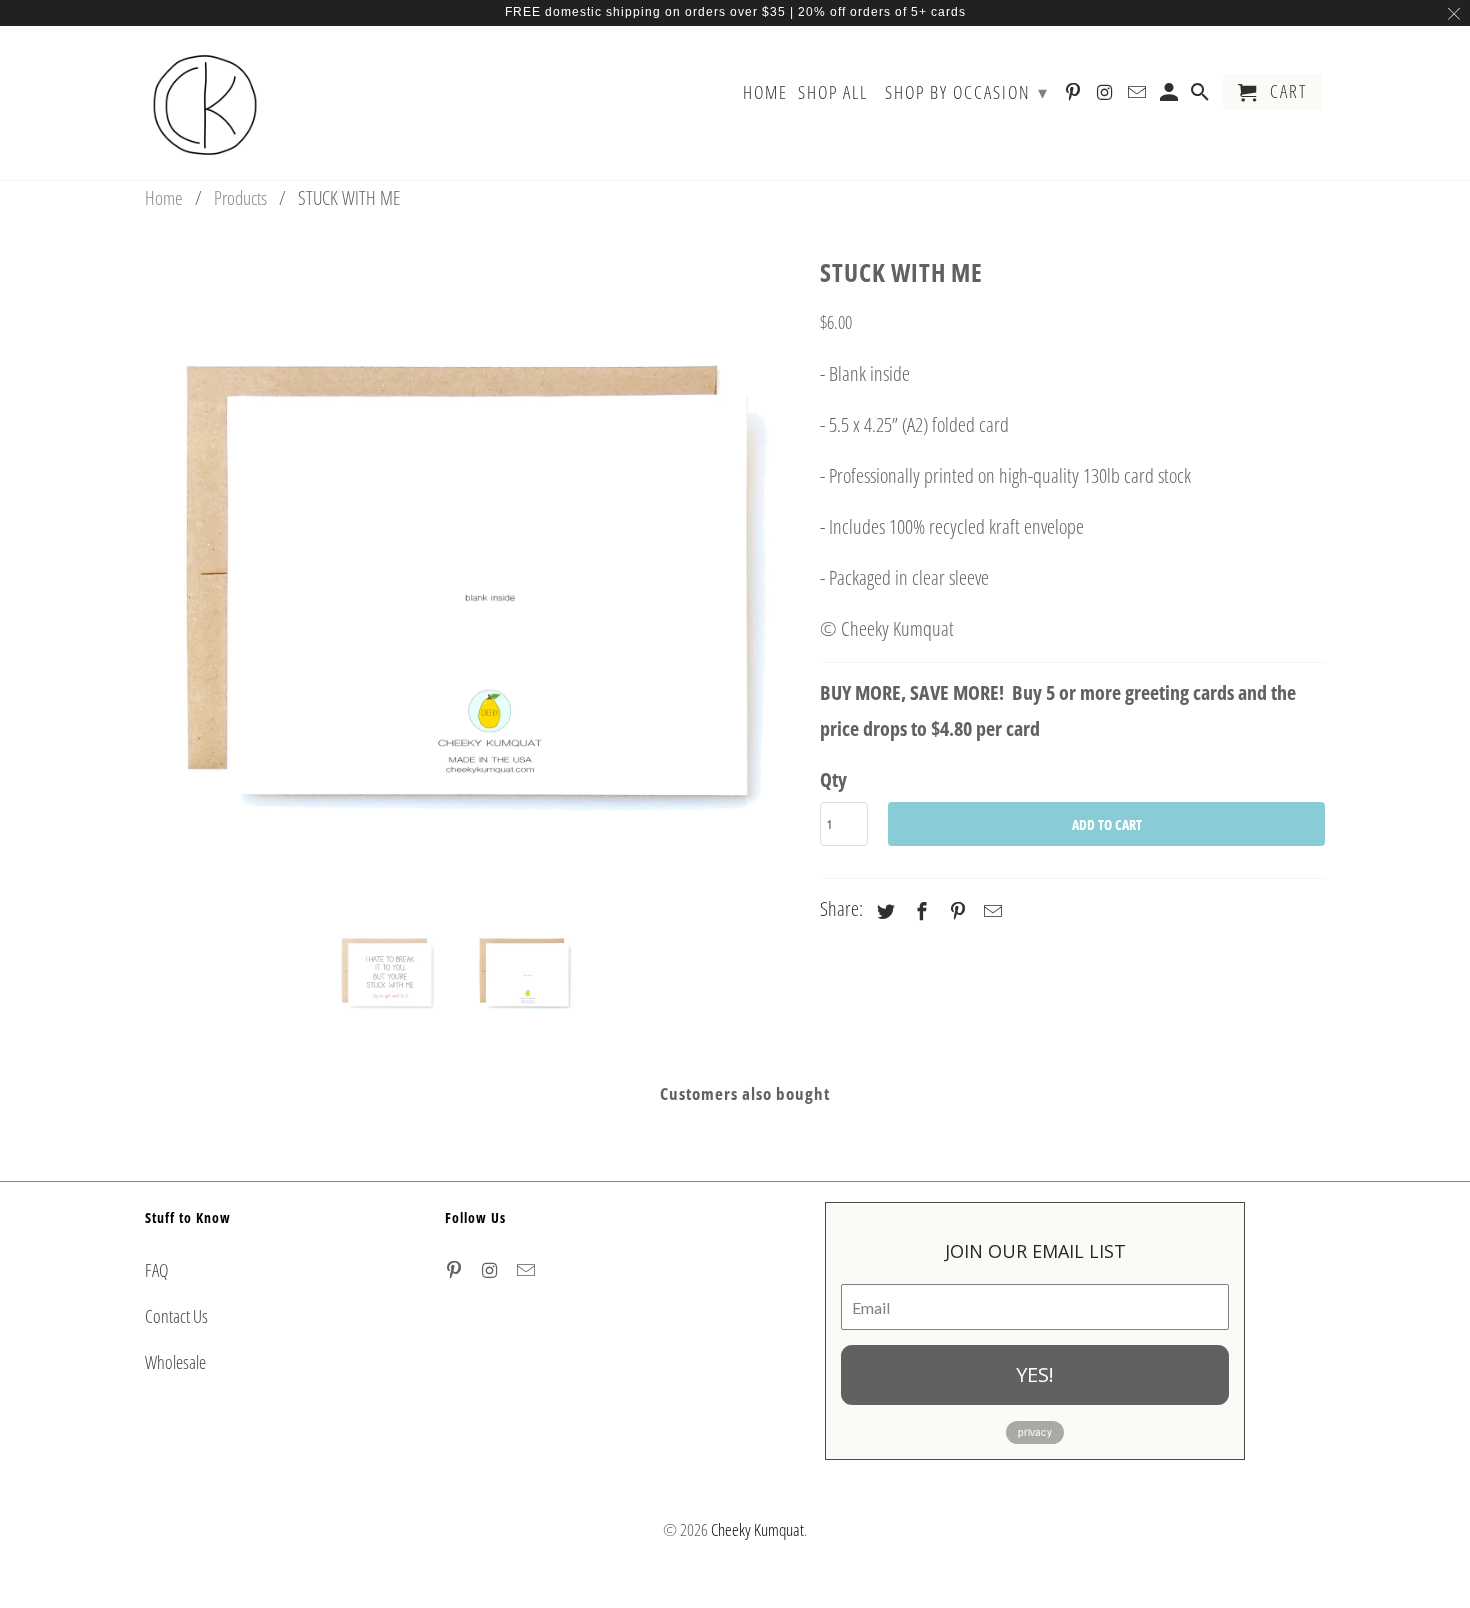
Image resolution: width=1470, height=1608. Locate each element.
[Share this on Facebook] (919, 911)
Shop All (833, 93)
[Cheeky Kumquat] (205, 103)
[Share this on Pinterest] (955, 911)
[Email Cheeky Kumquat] (528, 1270)
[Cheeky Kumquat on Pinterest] (456, 1270)
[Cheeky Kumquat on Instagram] (492, 1270)
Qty (833, 779)
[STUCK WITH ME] (472, 577)
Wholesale (175, 1362)
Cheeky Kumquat (757, 1529)
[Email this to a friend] (990, 911)
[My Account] (1171, 96)
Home (765, 93)
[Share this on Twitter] (883, 911)
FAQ (156, 1270)
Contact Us (176, 1316)
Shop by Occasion (967, 92)
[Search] (1202, 96)
